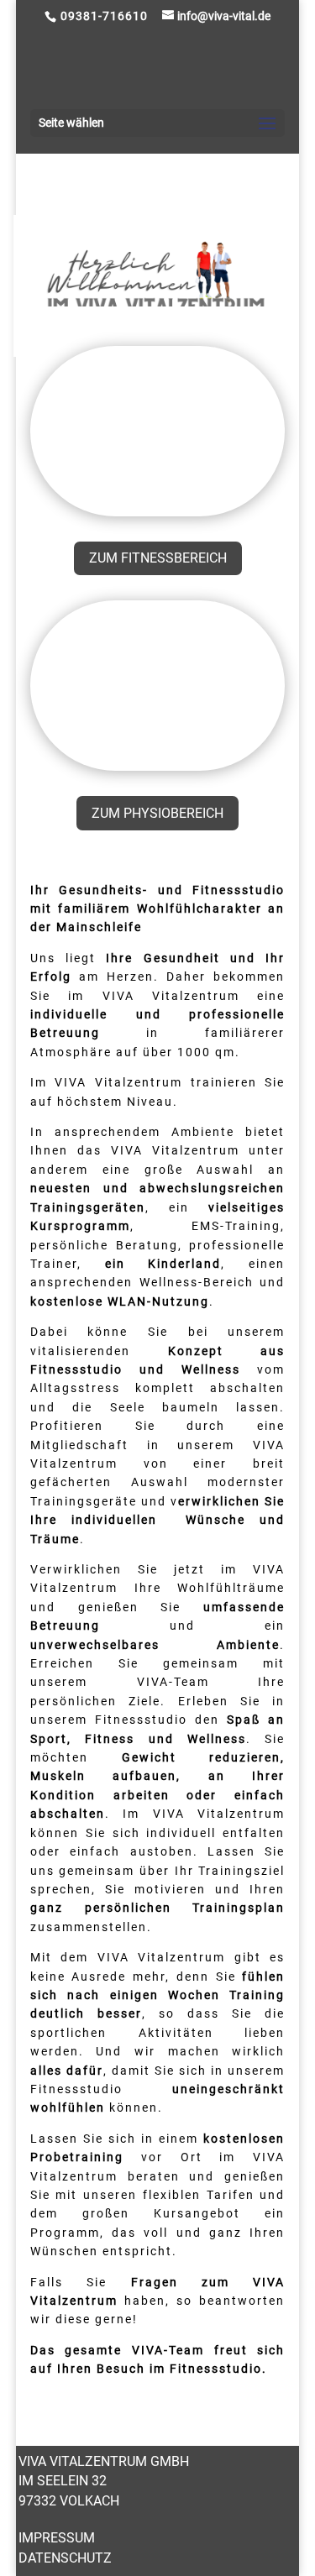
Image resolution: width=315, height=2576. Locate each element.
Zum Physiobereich (157, 813)
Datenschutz (65, 2558)
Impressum (57, 2538)
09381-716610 (104, 16)
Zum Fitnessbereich (158, 558)
